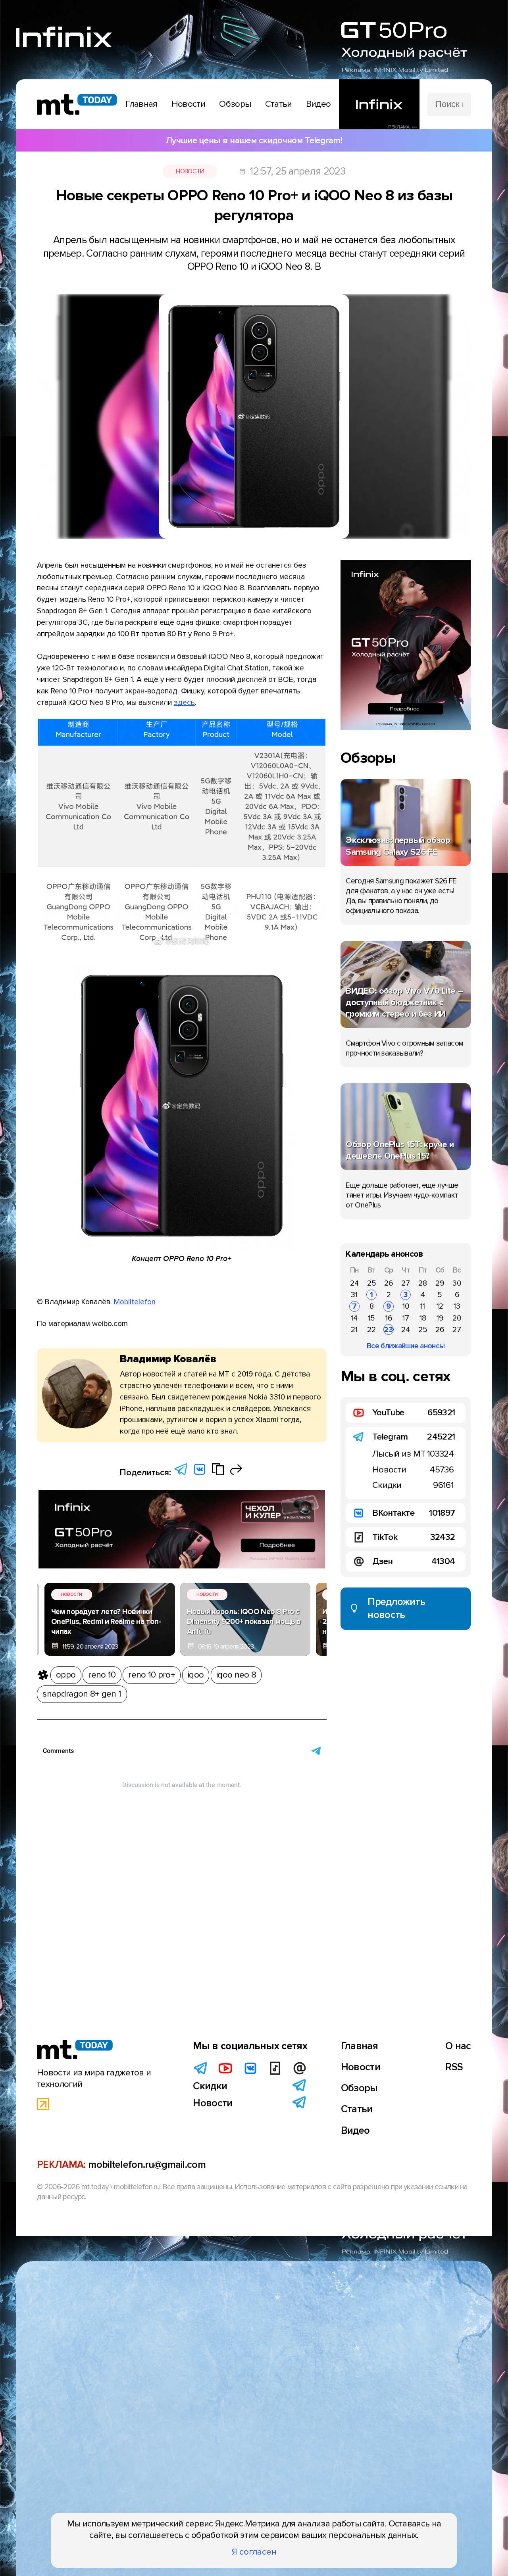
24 (354, 1283)
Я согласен (254, 2552)
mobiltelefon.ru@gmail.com (147, 2165)
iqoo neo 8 (236, 1675)
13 (457, 1306)
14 (354, 1318)
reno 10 (102, 1675)
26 (389, 1283)
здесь (184, 703)
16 (389, 1318)
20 (457, 1318)
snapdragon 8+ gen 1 (82, 1694)
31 (354, 1295)
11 (423, 1306)
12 (440, 1306)
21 (354, 1330)
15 (371, 1318)
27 (406, 1283)
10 (406, 1306)
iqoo (196, 1675)
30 (457, 1283)
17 (406, 1318)
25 (372, 1283)
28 (423, 1283)
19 (440, 1318)
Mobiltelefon (135, 1302)
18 (423, 1318)
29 (440, 1283)
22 (371, 1330)
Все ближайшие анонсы (406, 1346)
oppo (66, 1675)
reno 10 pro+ (152, 1675)
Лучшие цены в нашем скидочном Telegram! (254, 140)
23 (389, 1330)
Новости (190, 171)
